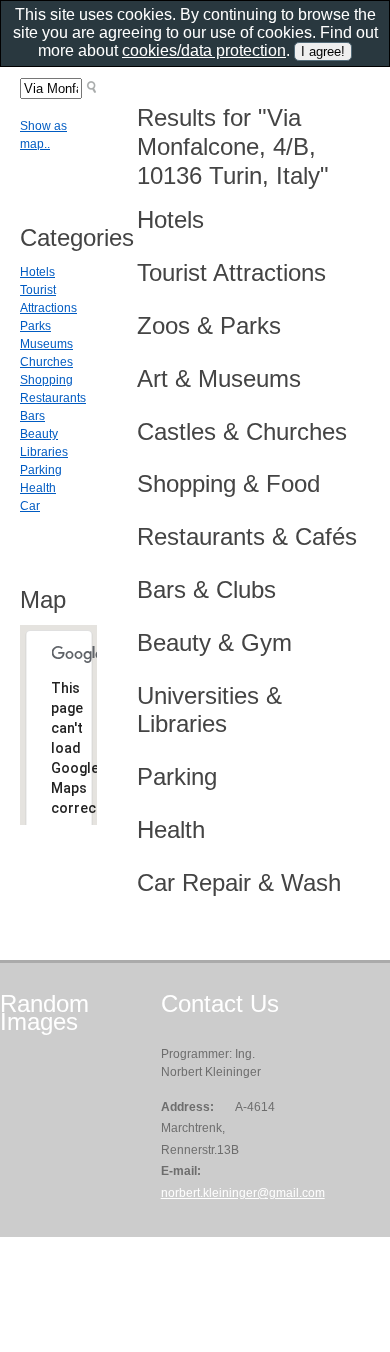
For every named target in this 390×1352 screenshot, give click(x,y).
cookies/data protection (204, 50)
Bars (32, 416)
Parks (35, 326)
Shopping (46, 380)
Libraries (44, 452)
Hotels (37, 272)
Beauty (39, 434)
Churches (46, 362)
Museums (46, 344)
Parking (41, 470)
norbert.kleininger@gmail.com (243, 1193)
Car (30, 506)
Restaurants (53, 398)
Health (38, 488)
